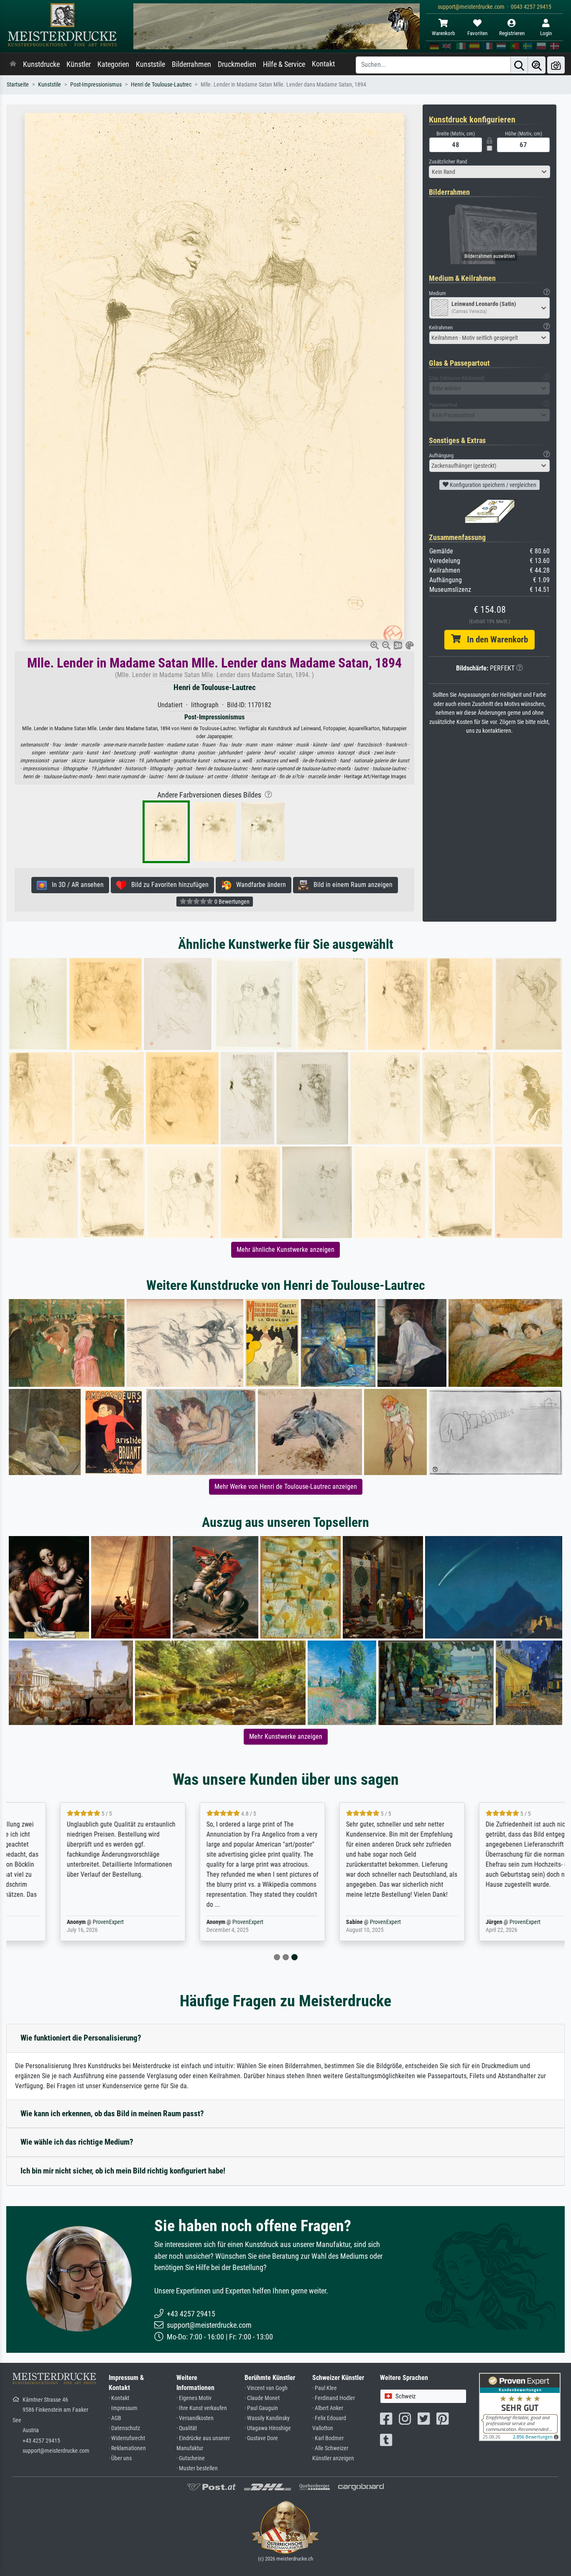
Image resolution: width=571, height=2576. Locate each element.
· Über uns (120, 2458)
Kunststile (150, 64)
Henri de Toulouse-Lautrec (161, 85)
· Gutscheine (191, 2458)
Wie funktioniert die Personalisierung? (81, 2038)
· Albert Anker (328, 2408)
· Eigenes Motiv (194, 2398)
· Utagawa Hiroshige (268, 2428)
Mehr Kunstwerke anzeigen (286, 1736)
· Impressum (123, 2408)
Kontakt (323, 64)
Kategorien (113, 64)
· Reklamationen (127, 2448)
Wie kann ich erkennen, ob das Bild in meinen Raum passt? (112, 2114)
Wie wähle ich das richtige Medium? (77, 2142)
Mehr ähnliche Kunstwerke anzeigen (285, 1250)
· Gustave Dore (261, 2438)
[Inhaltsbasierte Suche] (537, 65)
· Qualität (187, 2428)
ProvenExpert (61, 1922)
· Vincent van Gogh (266, 2388)
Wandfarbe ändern (259, 885)
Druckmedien (237, 64)
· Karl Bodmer (328, 2438)
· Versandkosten (195, 2418)
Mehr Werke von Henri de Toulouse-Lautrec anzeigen (286, 1487)
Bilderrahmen (191, 64)
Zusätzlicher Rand (448, 162)
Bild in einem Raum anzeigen (351, 885)
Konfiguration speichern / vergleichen (492, 485)
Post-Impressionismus (96, 85)
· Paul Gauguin (261, 2408)
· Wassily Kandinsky (267, 2418)
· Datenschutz (124, 2428)
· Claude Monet (262, 2398)
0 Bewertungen (231, 902)
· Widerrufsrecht (127, 2438)
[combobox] (489, 172)
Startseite (18, 85)
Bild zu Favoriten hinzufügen (167, 885)
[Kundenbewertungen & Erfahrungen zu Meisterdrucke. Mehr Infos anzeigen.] (520, 2406)
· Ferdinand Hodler (334, 2398)
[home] (13, 64)
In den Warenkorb (494, 640)
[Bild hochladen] (556, 65)
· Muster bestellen (197, 2468)
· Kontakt (119, 2398)
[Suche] (519, 65)
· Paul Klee (325, 2388)
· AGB (115, 2418)
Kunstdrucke (41, 64)
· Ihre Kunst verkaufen (202, 2408)
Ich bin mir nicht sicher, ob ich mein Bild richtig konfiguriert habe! (123, 2171)
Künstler (79, 64)
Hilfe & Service (284, 64)
